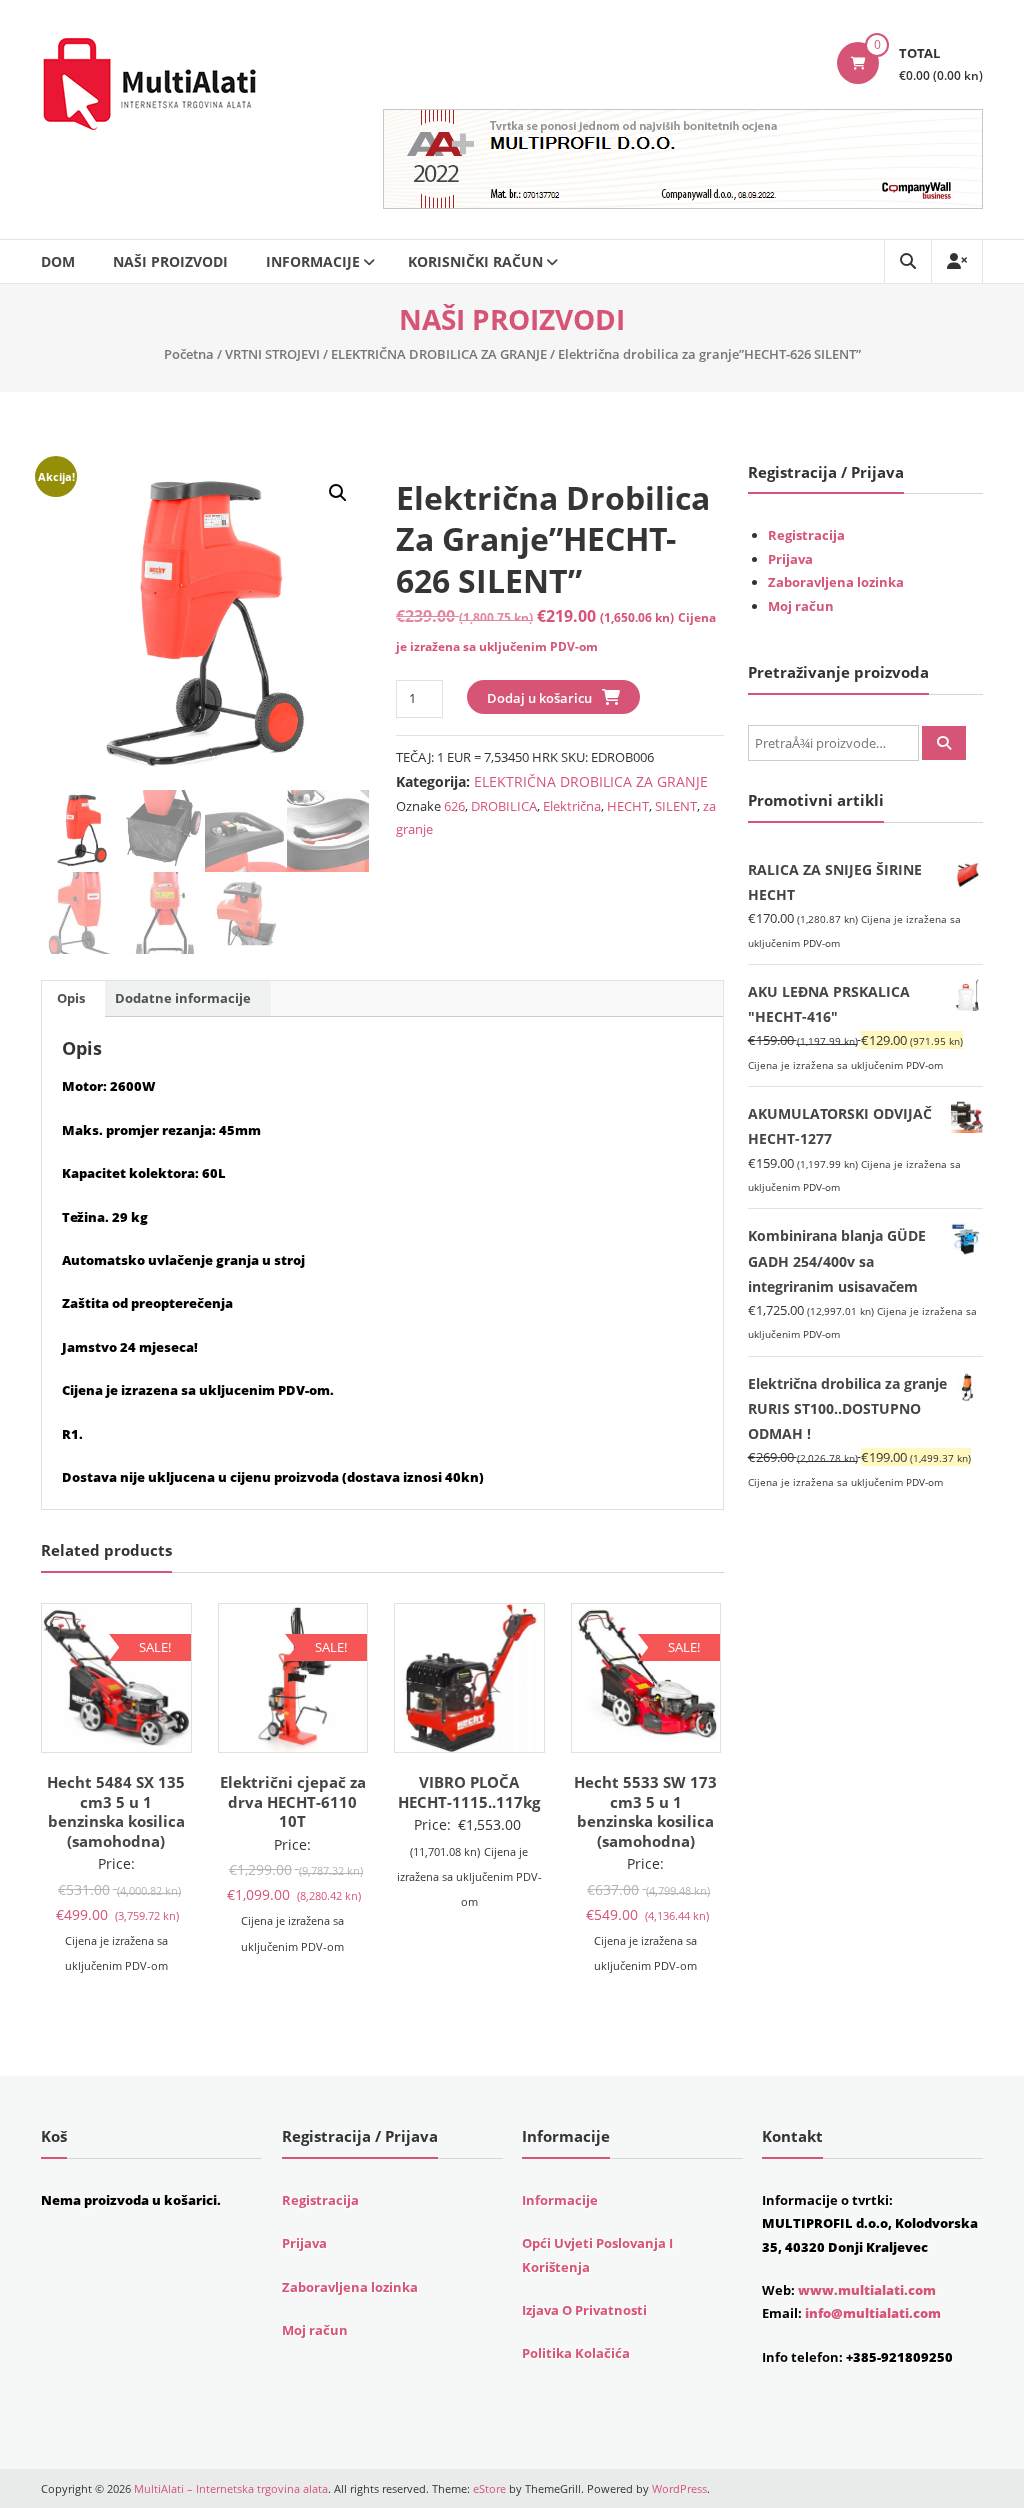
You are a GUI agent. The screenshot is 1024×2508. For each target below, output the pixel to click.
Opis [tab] (71, 998)
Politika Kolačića (576, 2353)
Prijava (790, 559)
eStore (489, 2488)
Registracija (806, 535)
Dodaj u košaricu (539, 698)
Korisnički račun (475, 261)
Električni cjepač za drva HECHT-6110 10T (293, 1801)
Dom (58, 261)
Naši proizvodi (170, 261)
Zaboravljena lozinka (836, 582)
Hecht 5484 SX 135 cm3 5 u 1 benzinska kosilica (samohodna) (116, 1811)
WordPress (679, 2488)
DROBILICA (504, 806)
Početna (189, 354)
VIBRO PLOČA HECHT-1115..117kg (469, 1792)
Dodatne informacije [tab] (183, 998)
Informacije (313, 261)
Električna (572, 806)
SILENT (676, 806)
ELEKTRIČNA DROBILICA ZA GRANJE (439, 354)
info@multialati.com (873, 2313)
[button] (338, 493)
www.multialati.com (867, 2290)
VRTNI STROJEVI (272, 354)
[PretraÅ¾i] (944, 743)
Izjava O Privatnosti (584, 2310)
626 (454, 806)
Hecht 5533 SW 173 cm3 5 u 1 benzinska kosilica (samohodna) (645, 1811)
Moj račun (801, 606)
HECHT (628, 806)
